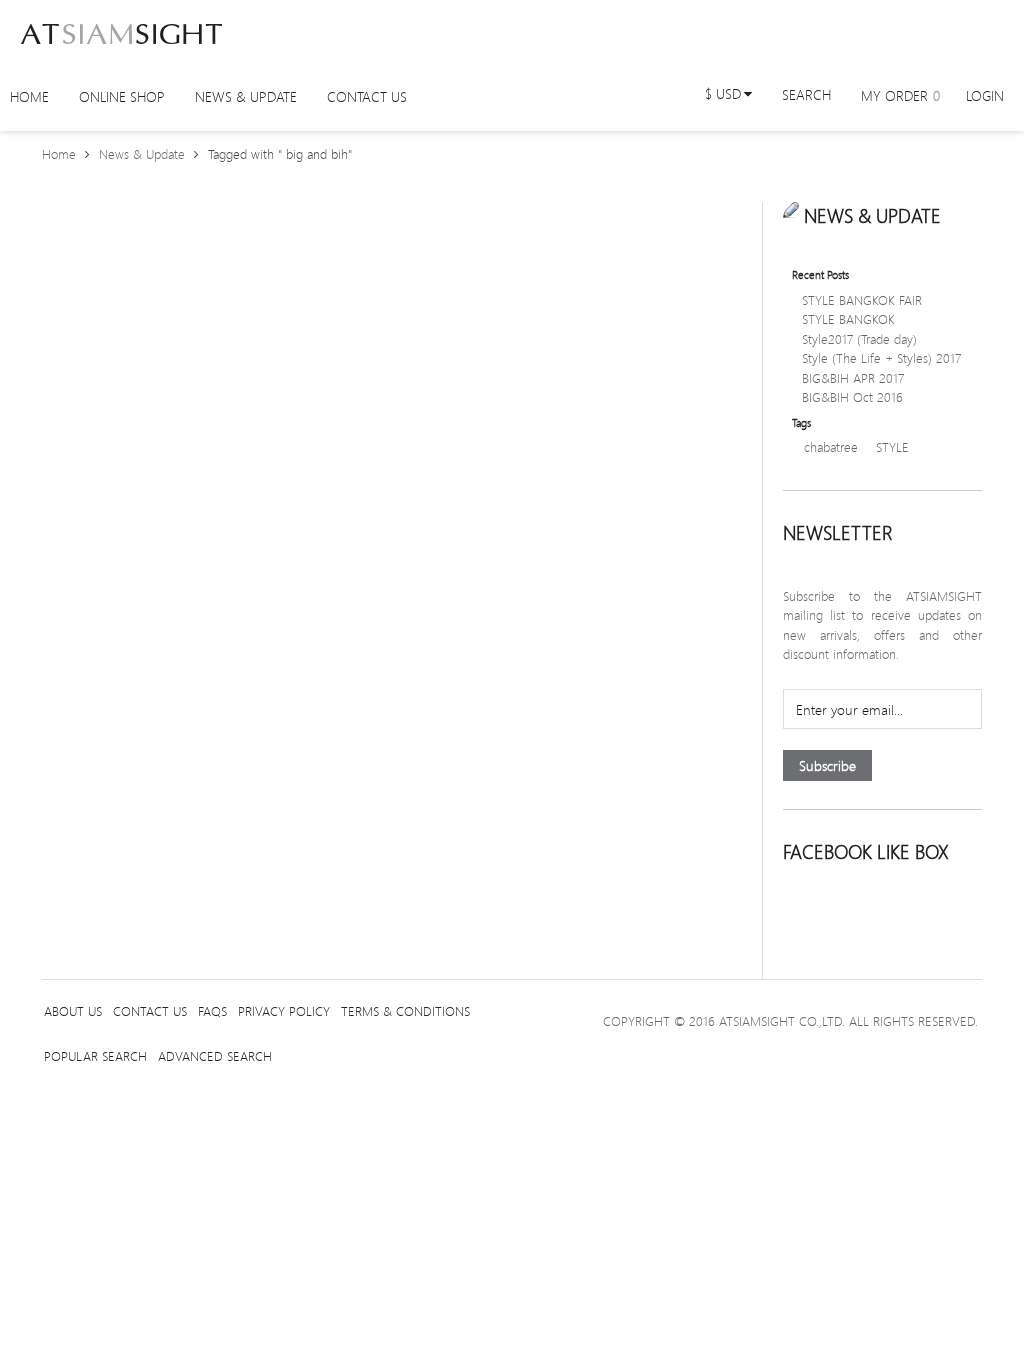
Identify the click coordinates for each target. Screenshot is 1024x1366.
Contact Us (150, 1011)
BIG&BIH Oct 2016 (852, 397)
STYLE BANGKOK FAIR (862, 300)
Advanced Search (215, 1056)
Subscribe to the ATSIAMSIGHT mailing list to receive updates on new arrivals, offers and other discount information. (882, 625)
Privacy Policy (284, 1011)
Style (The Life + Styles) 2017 (881, 358)
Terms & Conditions (405, 1011)
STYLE (892, 447)
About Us (73, 1011)
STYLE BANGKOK (848, 319)
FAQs (212, 1011)
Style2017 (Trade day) (859, 339)
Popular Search (95, 1056)
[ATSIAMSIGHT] (121, 29)
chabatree (831, 447)
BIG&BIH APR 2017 (853, 378)
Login (985, 95)
